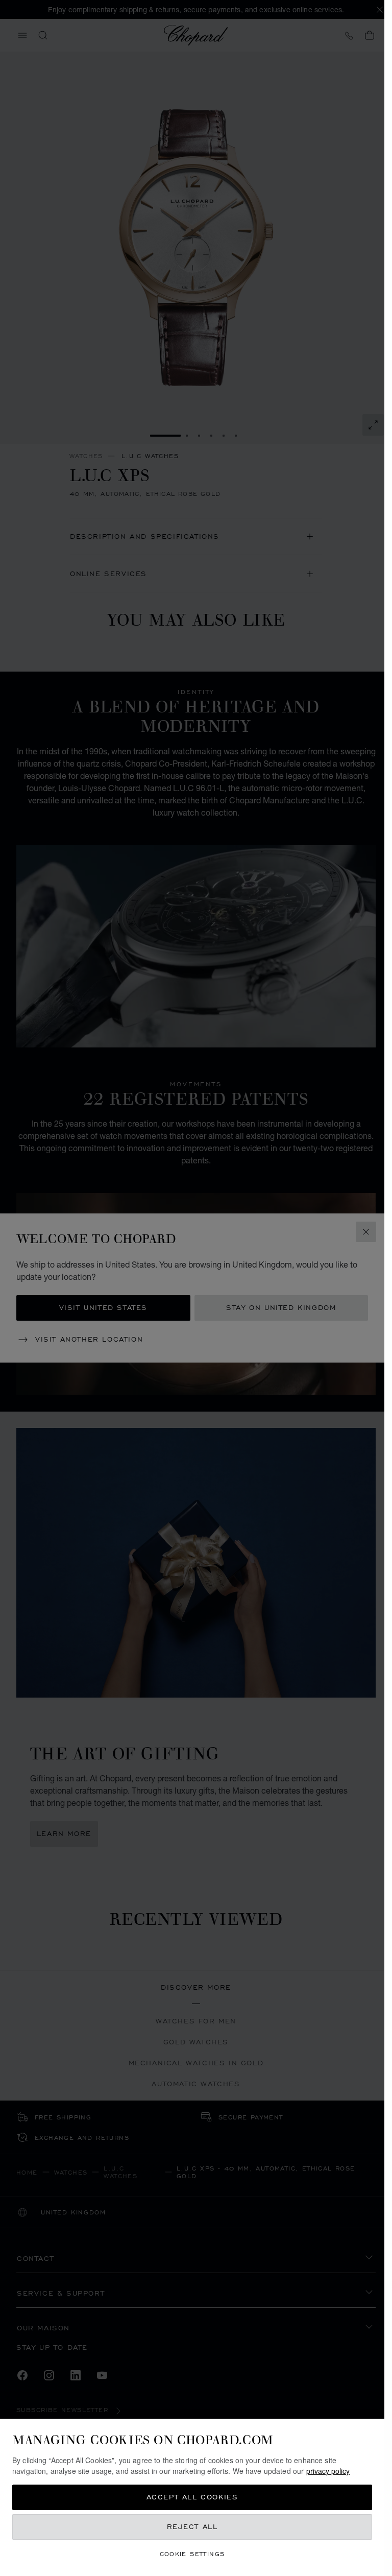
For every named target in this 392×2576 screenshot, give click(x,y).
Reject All (192, 2527)
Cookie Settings (192, 2554)
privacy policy (328, 2471)
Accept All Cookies (192, 2497)
